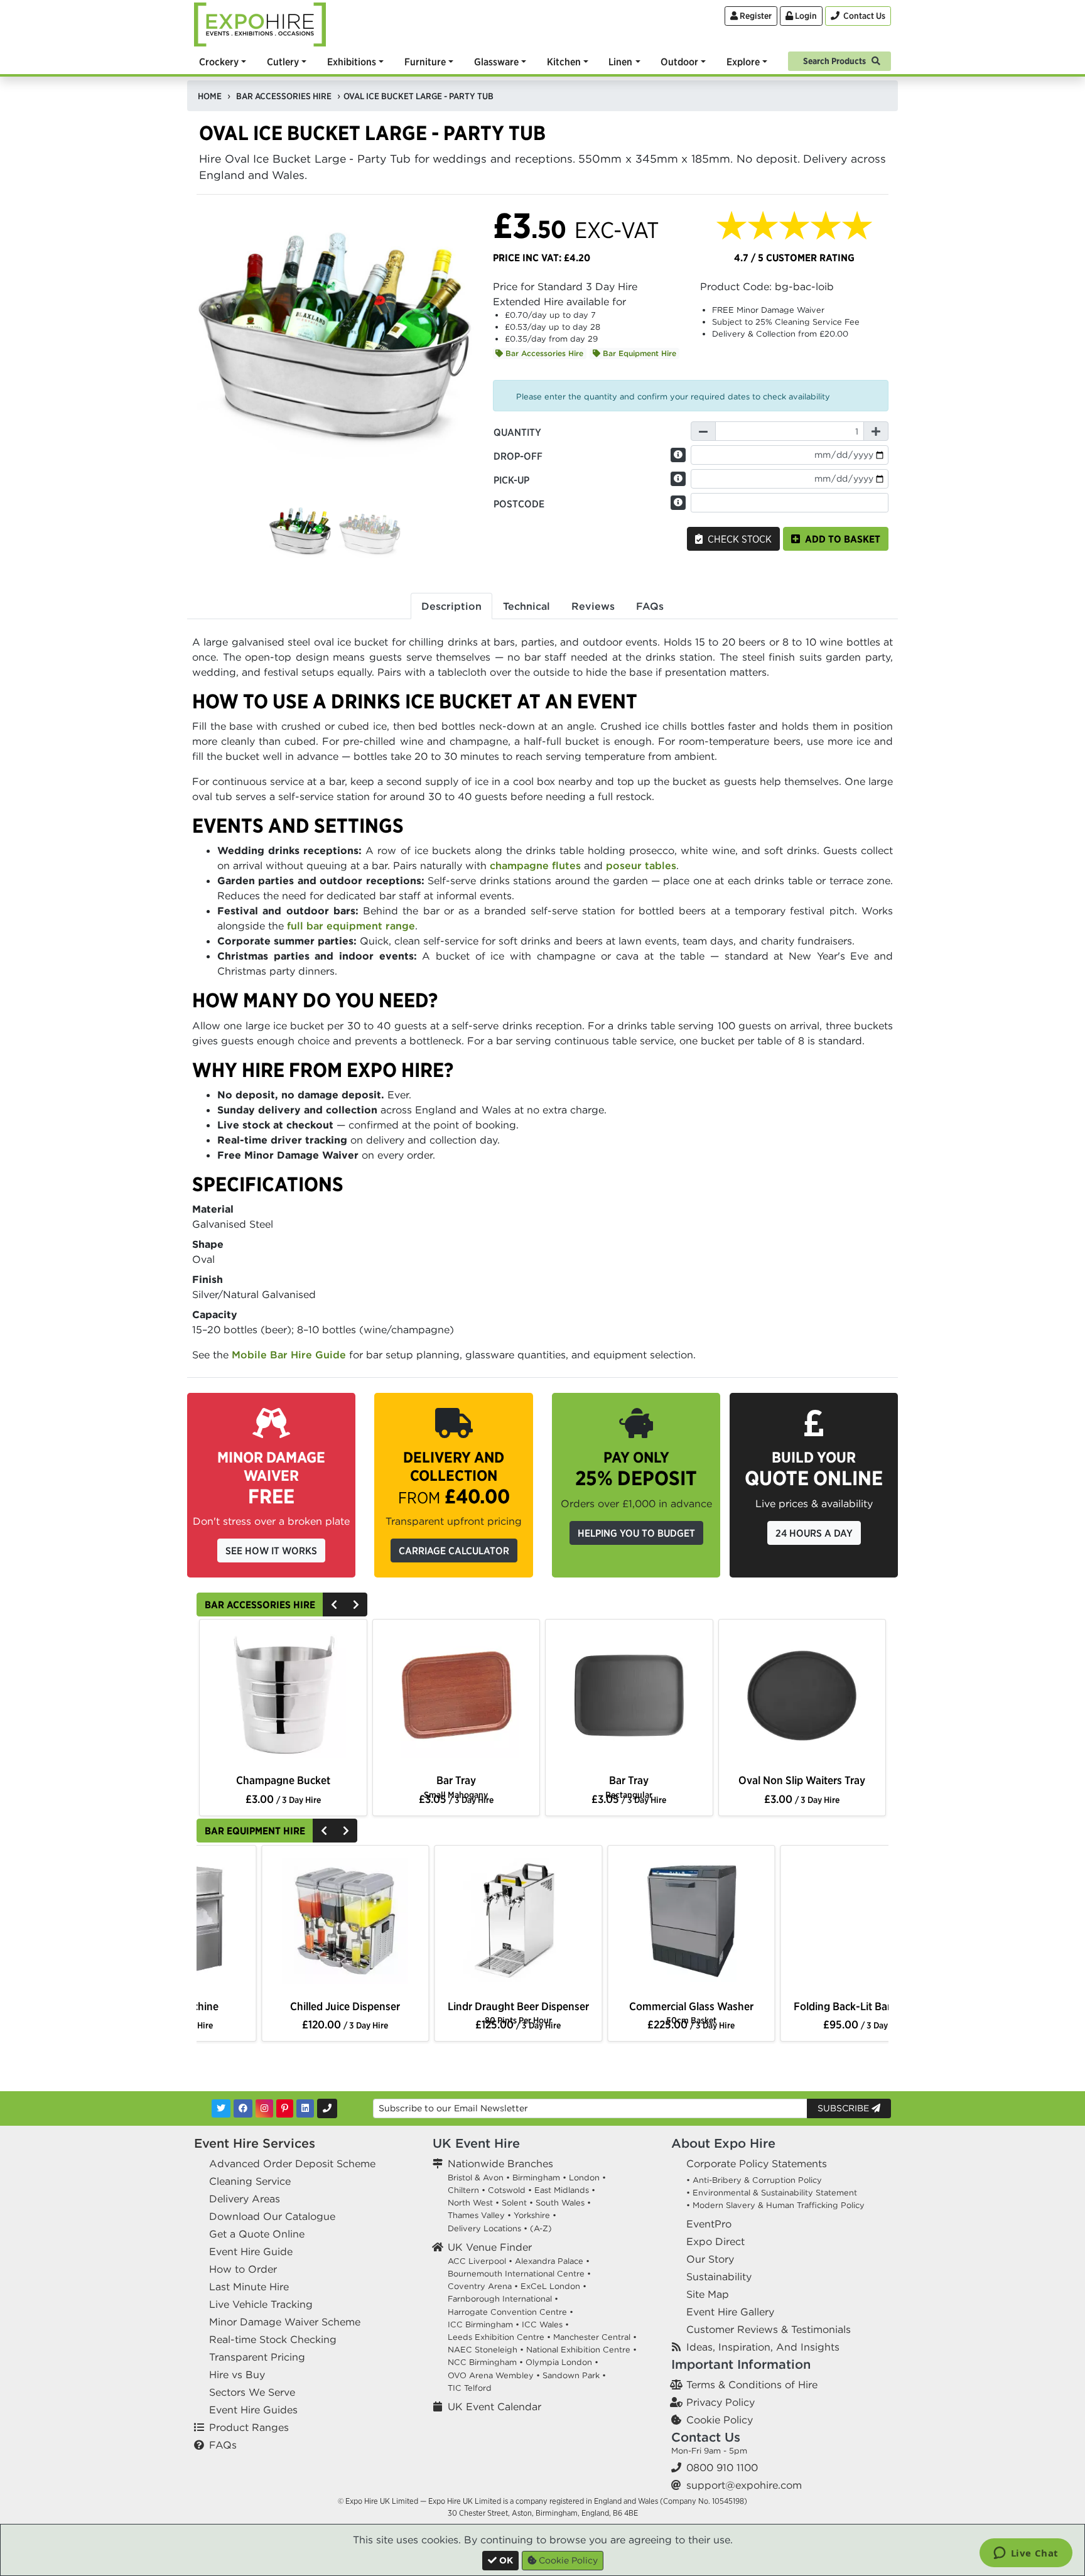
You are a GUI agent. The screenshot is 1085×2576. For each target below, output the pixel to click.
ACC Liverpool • (480, 2261)
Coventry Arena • (483, 2286)
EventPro (709, 2224)
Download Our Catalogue (272, 2216)
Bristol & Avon (476, 2178)
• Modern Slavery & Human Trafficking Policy (775, 2205)
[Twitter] (221, 2108)
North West (470, 2203)
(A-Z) (541, 2228)
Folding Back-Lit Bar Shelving (283, 2006)
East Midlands (562, 2190)
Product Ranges (249, 2427)
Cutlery (283, 62)
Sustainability (719, 2276)
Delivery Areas (245, 2199)
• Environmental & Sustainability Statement (772, 2193)
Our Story (710, 2259)
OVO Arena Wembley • (494, 2375)
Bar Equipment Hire (638, 353)
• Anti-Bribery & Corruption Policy (754, 2180)
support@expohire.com (744, 2485)
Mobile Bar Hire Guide (289, 1355)
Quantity (517, 432)
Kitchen (564, 62)
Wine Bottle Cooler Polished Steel (283, 1787)
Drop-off (518, 456)
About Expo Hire (723, 2143)
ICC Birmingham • (483, 2324)
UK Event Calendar (494, 2406)
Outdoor (679, 62)
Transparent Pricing (257, 2357)
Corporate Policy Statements (757, 2163)
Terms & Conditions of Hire (752, 2384)
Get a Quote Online (257, 2234)
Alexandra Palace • (552, 2261)
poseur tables (641, 865)
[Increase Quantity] (876, 431)
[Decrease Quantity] (703, 431)
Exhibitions (352, 62)
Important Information (741, 2364)
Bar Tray (456, 1786)
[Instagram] (264, 2108)
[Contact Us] (327, 2108)
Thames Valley (476, 2215)
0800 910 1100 (722, 2467)
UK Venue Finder (490, 2247)
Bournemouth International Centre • (519, 2274)
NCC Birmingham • (485, 2362)
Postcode (519, 504)
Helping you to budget (636, 1533)
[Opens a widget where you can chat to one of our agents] (1026, 2554)
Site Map (708, 2294)
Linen (620, 62)
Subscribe (845, 2108)
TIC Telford (470, 2388)
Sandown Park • (574, 2375)
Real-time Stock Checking (273, 2339)
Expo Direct (715, 2241)
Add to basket (840, 539)
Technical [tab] (526, 606)
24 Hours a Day (814, 1533)
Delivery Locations (484, 2228)
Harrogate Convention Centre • (510, 2312)
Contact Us (706, 2437)
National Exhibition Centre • (581, 2350)
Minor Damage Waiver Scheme (285, 2322)
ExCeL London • (553, 2286)
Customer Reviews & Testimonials (769, 2329)
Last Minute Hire (249, 2286)
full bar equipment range (351, 926)
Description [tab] (451, 606)
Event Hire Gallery (730, 2312)
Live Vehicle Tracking (261, 2304)
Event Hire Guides (253, 2410)
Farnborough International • (503, 2299)
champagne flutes (535, 865)
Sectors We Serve (252, 2392)
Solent (514, 2203)
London (584, 2178)
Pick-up (511, 480)
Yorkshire (532, 2215)
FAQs (223, 2445)
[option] (283, 1698)
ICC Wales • (545, 2324)
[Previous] (334, 1605)
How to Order (243, 2269)
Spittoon (629, 1780)
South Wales (560, 2203)
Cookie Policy (720, 2420)
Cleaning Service (250, 2181)
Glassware (496, 62)
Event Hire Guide (251, 2251)
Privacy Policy (721, 2402)
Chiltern (463, 2190)
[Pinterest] (285, 2108)
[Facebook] (243, 2108)
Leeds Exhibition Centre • (499, 2337)
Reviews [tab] (593, 606)
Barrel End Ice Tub (802, 1780)
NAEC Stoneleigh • (486, 2350)
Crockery (219, 62)
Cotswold (507, 2190)
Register (755, 16)
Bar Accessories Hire (543, 353)
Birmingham (536, 2178)
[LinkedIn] (305, 2108)
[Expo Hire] (260, 23)
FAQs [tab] (650, 606)
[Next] (356, 1605)
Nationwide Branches (500, 2163)
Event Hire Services (255, 2143)
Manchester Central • (595, 2337)
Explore (743, 62)
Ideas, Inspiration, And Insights (763, 2347)
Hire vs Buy (237, 2374)
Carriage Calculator (454, 1550)
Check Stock (737, 539)
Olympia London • (562, 2362)
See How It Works (271, 1550)
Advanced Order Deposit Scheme (292, 2163)
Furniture (425, 62)
